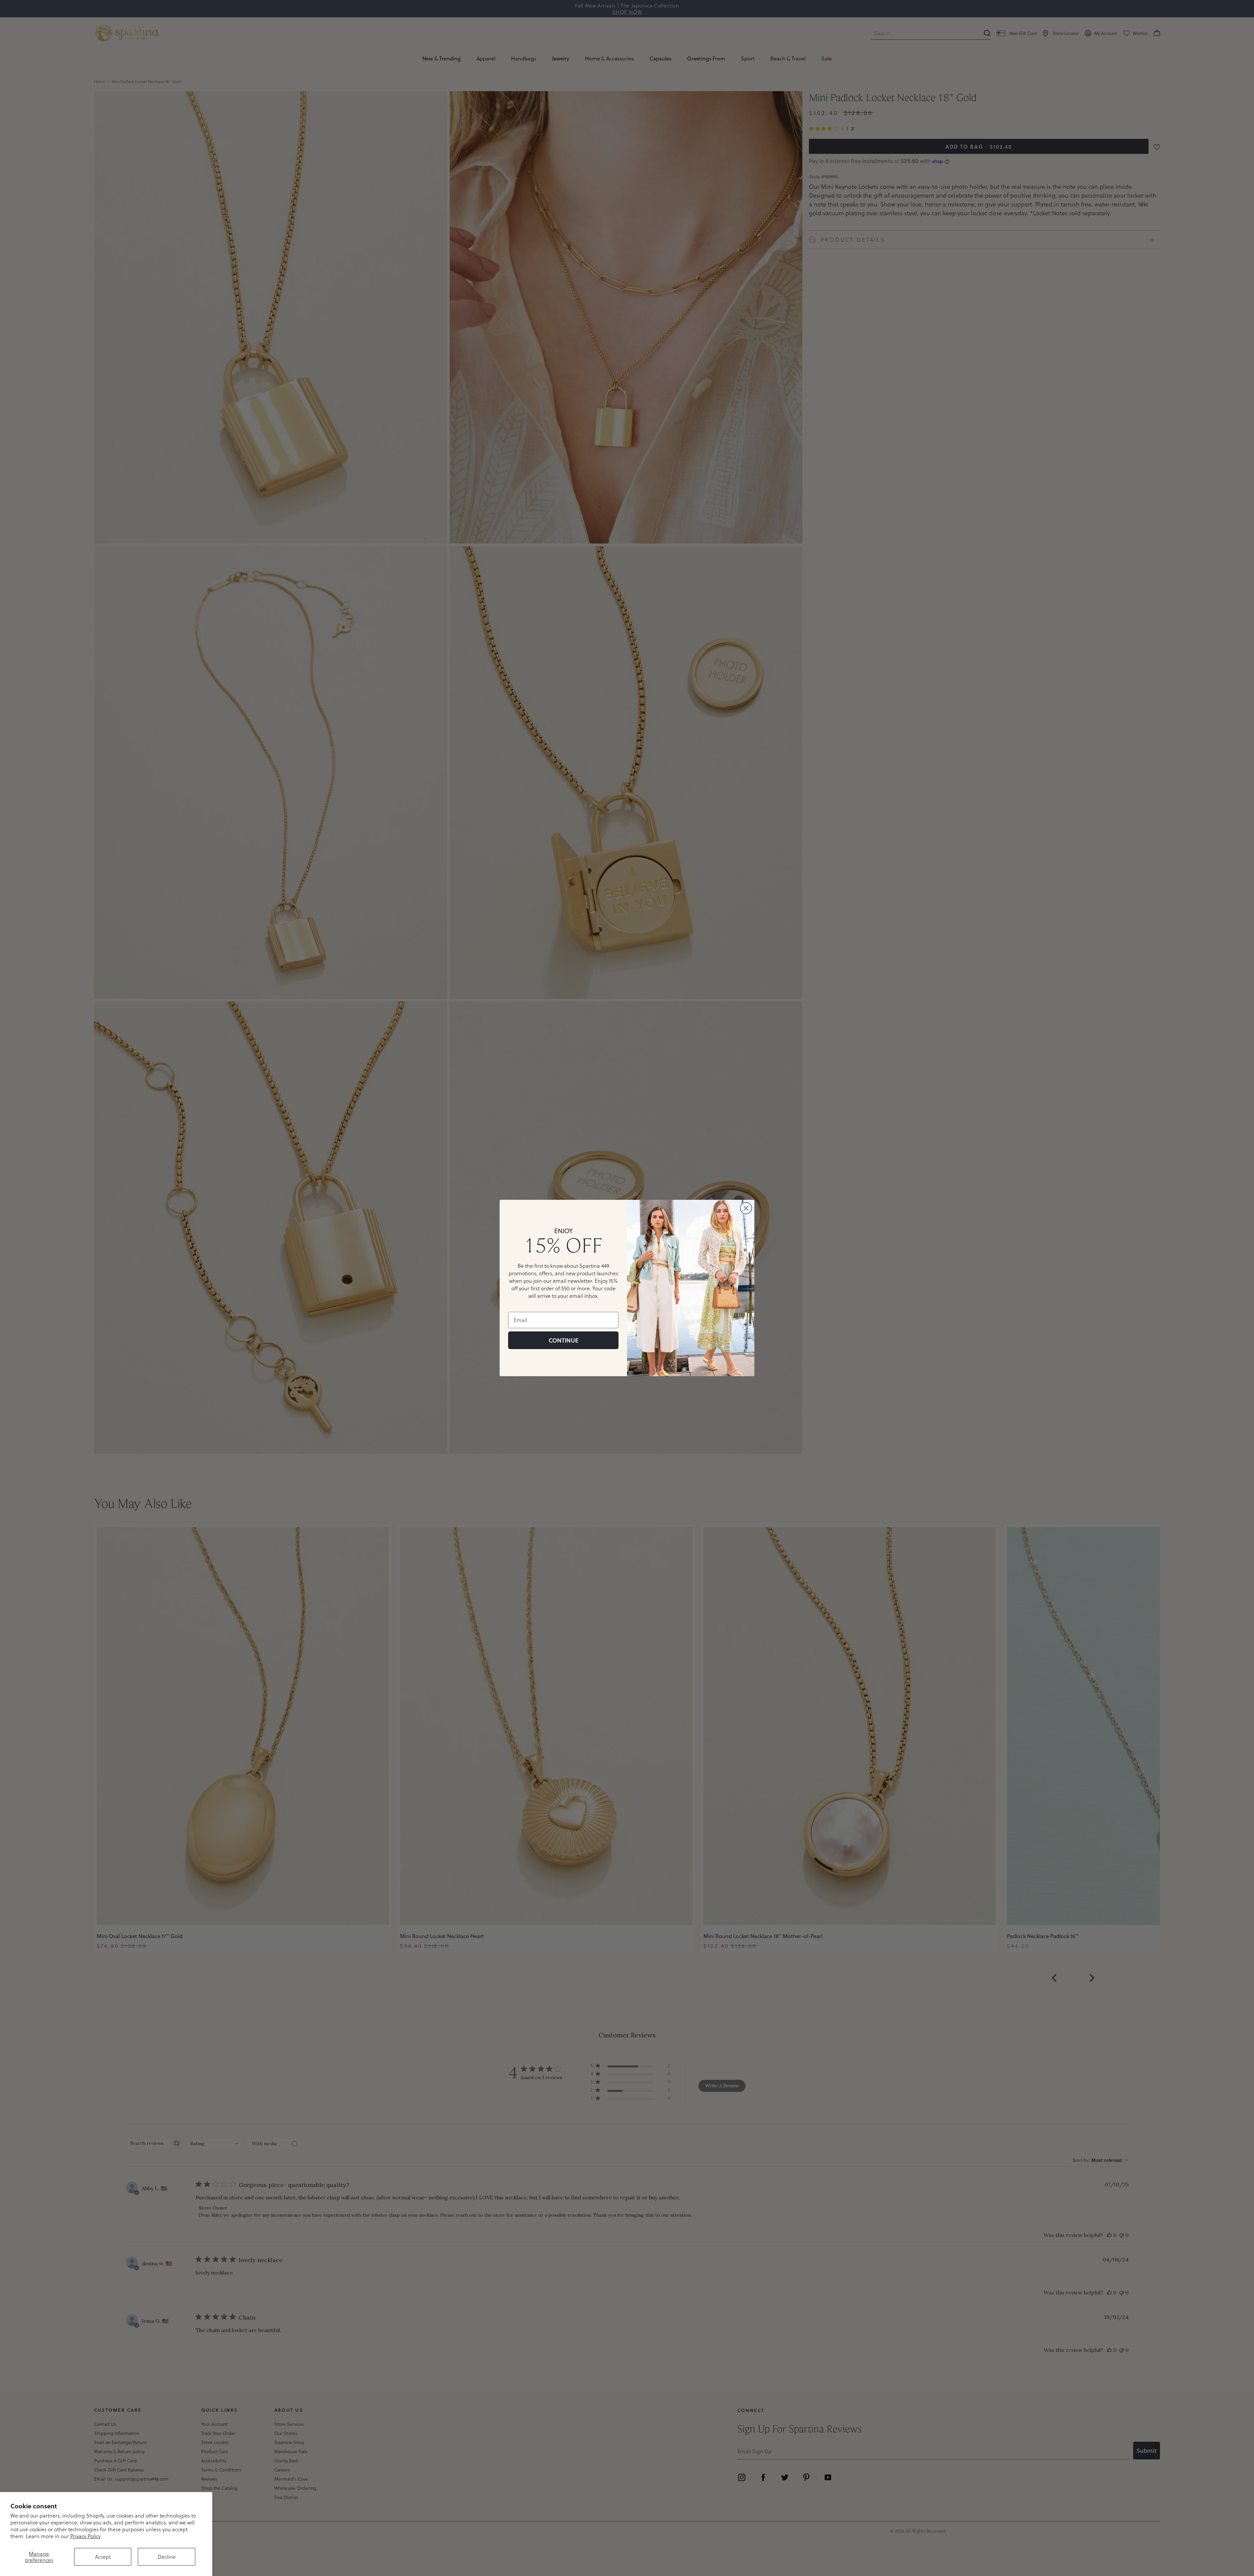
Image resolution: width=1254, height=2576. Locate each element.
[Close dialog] (746, 1208)
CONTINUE (563, 1340)
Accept (103, 2557)
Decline (167, 2557)
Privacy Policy (85, 2536)
